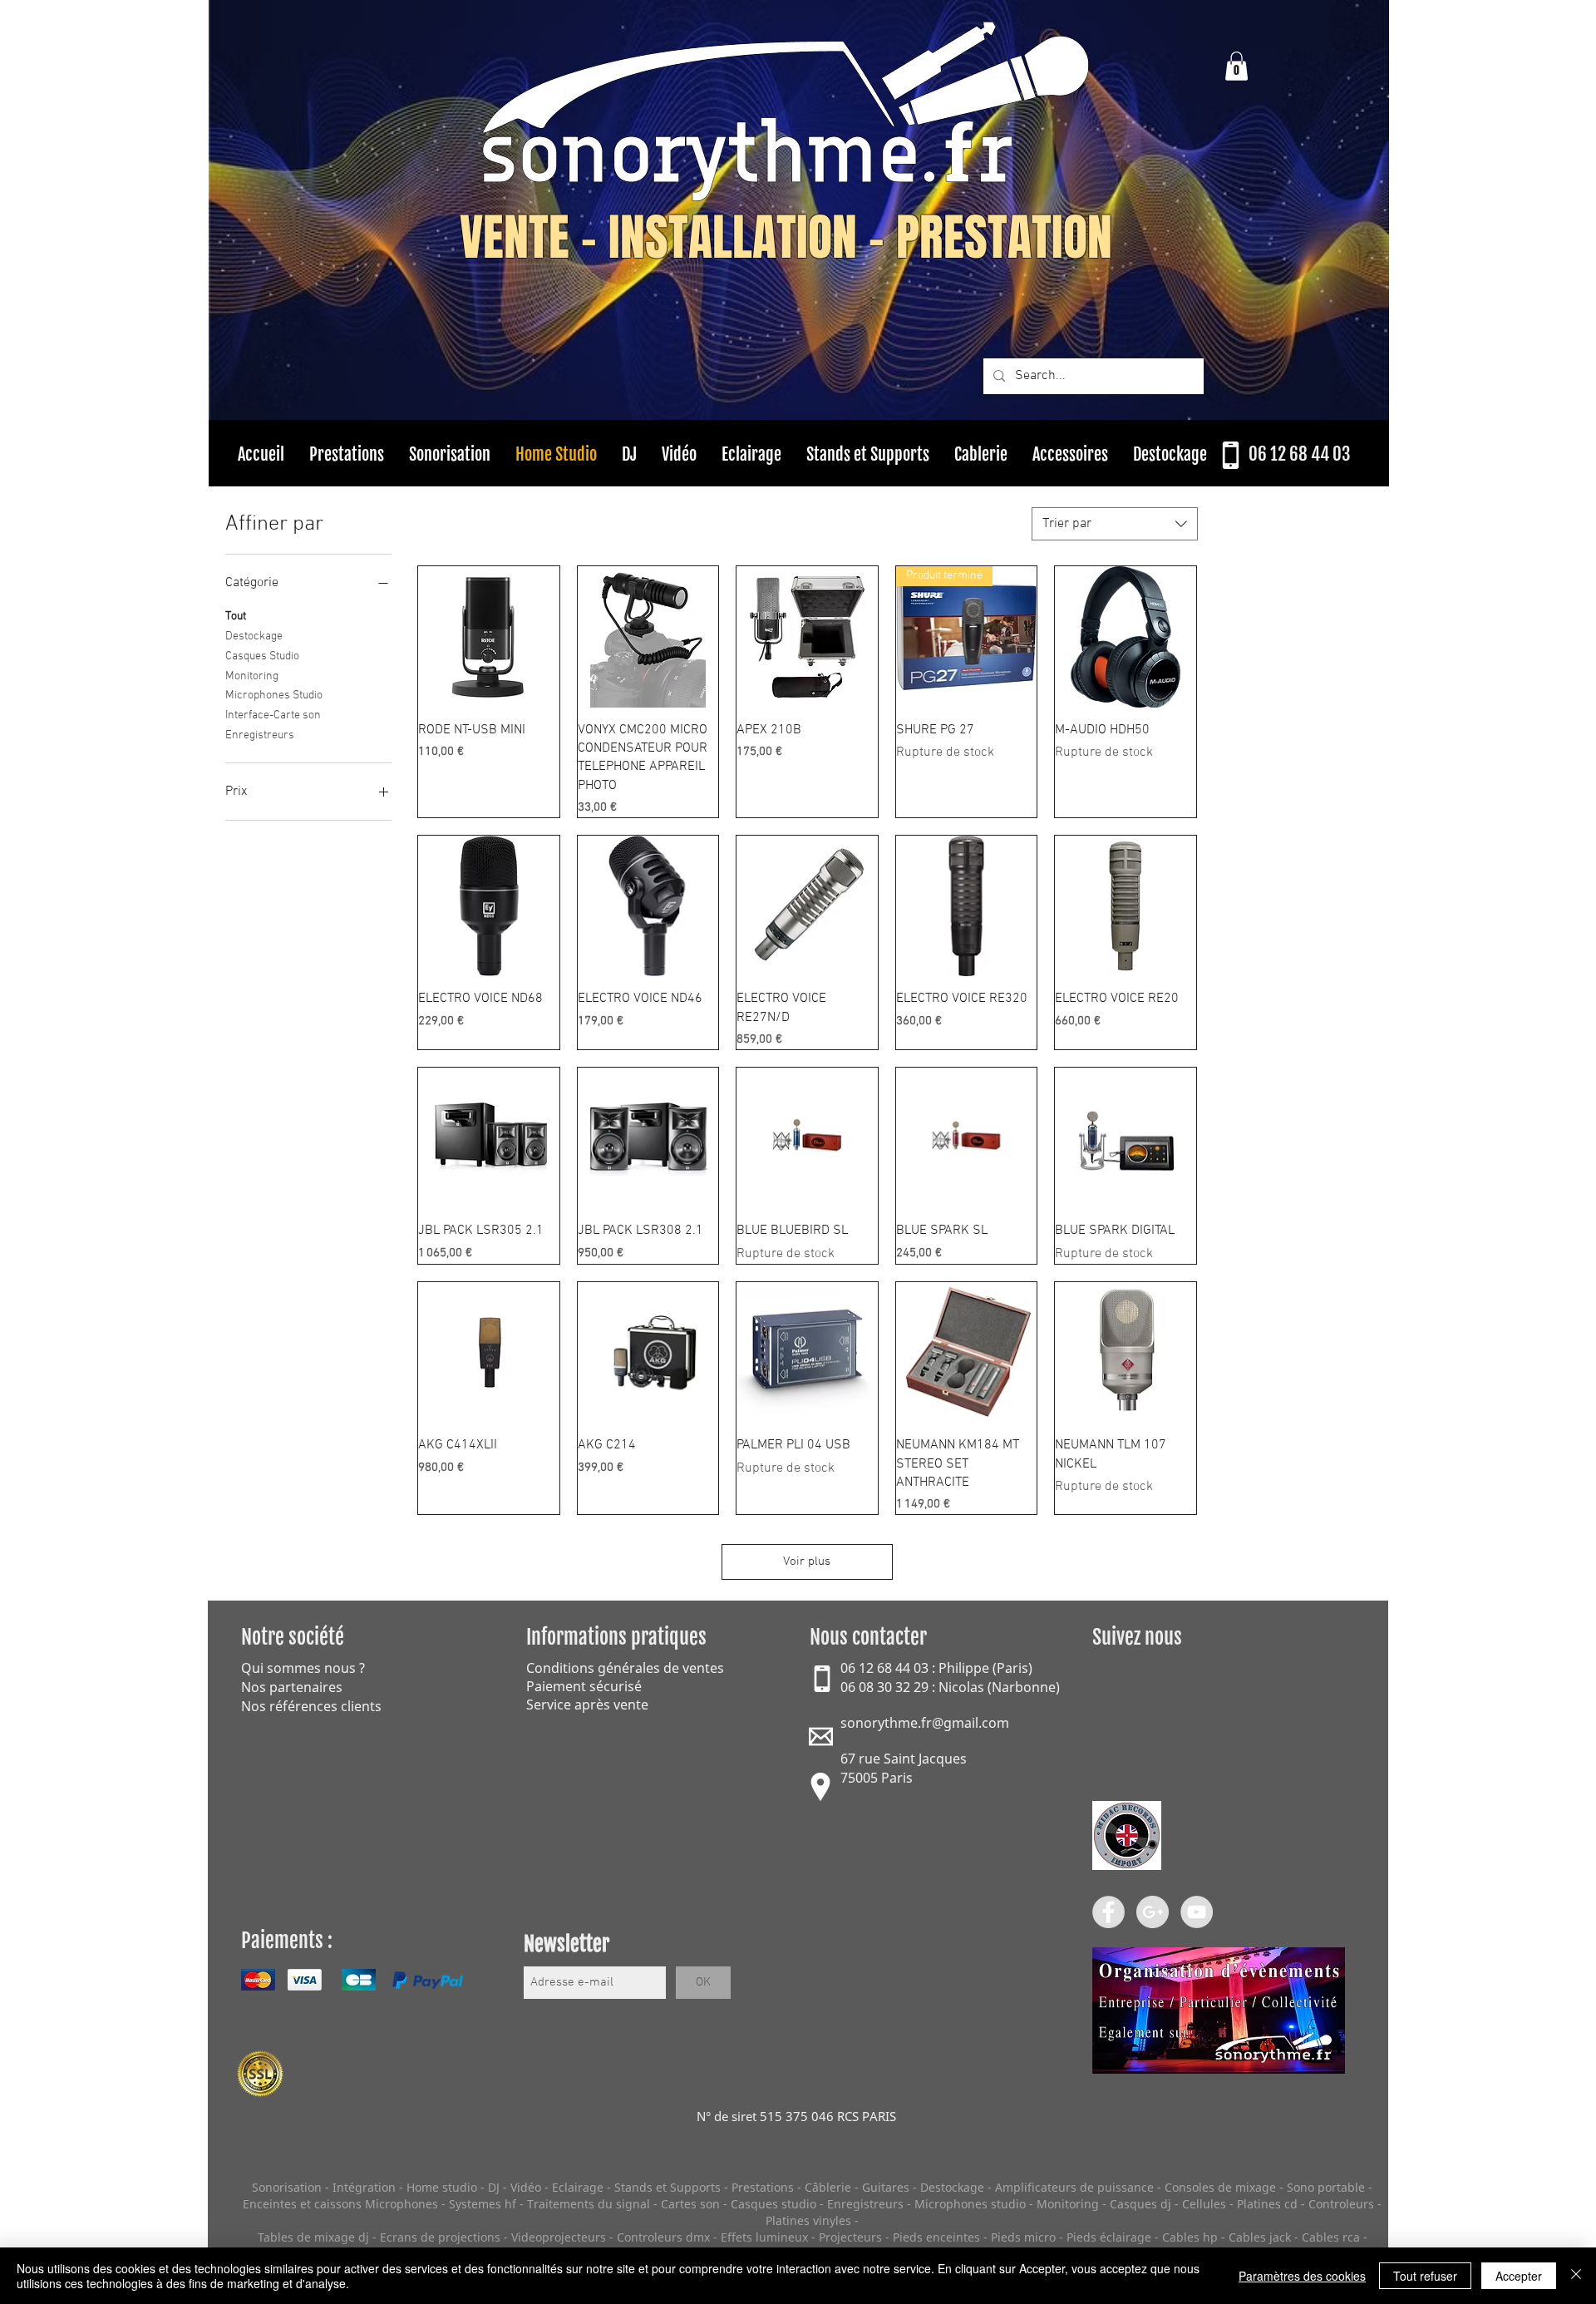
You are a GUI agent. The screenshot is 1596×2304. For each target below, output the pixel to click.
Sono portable (1326, 2187)
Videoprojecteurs (559, 2237)
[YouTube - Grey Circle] (1197, 1912)
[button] (1236, 66)
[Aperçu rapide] (489, 637)
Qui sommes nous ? (303, 1668)
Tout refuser (1425, 2276)
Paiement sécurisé (584, 1686)
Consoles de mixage (1220, 2187)
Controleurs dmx (665, 2237)
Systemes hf (483, 2204)
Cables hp (1190, 2237)
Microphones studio (970, 2204)
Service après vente (587, 1705)
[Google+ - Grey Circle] (1153, 1912)
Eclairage (579, 2187)
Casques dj (1142, 2204)
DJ (494, 2187)
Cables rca (1331, 2237)
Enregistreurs (260, 735)
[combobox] (1115, 524)
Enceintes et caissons (302, 2204)
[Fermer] (1576, 2276)
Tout (236, 617)
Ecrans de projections (440, 2237)
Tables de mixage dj (313, 2237)
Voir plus (807, 1561)
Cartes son (690, 2204)
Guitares (886, 2187)
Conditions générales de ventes (625, 1668)
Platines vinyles (808, 2220)
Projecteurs (850, 2237)
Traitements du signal (589, 2204)
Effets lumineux (764, 2237)
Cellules (1204, 2204)
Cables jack (1260, 2237)
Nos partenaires (292, 1687)
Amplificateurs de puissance (1076, 2187)
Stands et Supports (667, 2187)
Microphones (401, 2204)
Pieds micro (1023, 2237)
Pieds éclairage (1109, 2237)
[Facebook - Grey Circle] (1108, 1912)
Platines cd (1267, 2204)
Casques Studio (262, 656)
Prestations (763, 2187)
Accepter (1519, 2276)
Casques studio (773, 2204)
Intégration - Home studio (405, 2187)
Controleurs (1343, 2204)
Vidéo (526, 2187)
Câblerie (828, 2187)
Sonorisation (287, 2187)
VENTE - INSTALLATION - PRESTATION (786, 238)
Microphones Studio (274, 696)
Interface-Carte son (273, 715)
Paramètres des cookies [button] (1302, 2276)
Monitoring (252, 676)
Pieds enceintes (936, 2237)
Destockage (254, 636)
